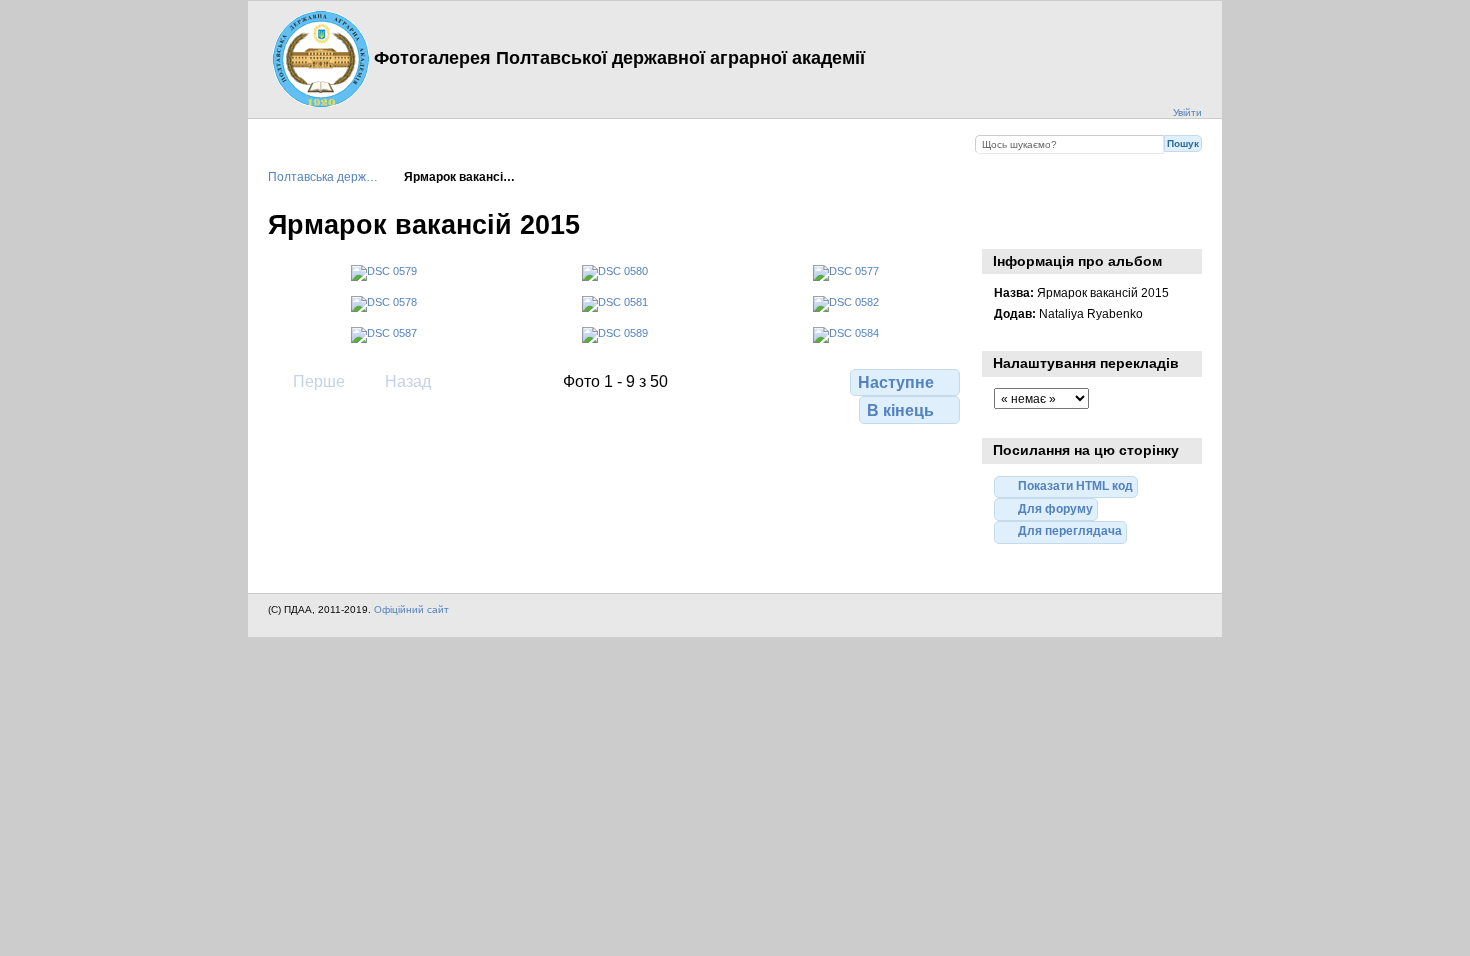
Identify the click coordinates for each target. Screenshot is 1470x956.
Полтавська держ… (323, 176)
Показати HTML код (1075, 485)
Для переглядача (1070, 530)
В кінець (900, 410)
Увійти (1187, 112)
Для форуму (1055, 508)
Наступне (896, 382)
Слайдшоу (1004, 223)
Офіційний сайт (411, 609)
